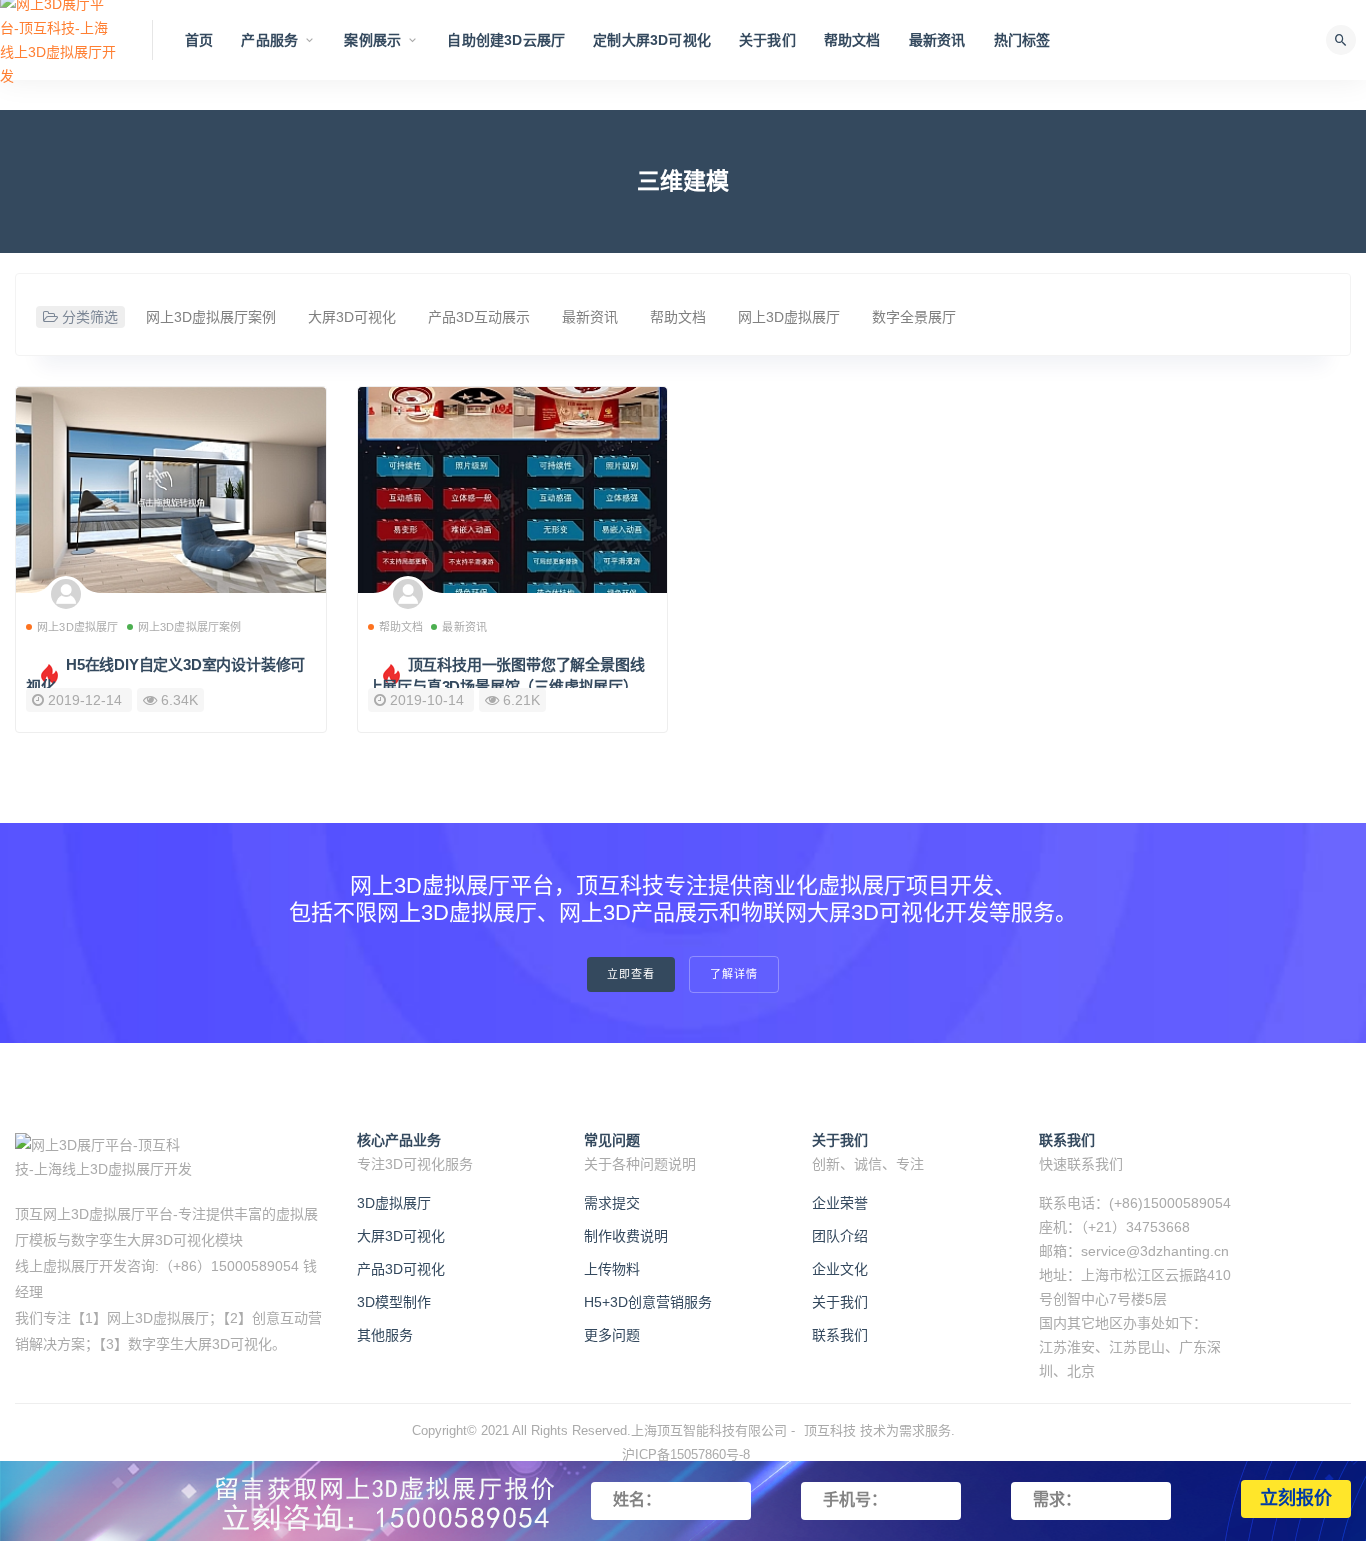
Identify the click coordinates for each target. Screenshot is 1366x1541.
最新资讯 (937, 40)
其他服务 (385, 1335)
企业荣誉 (840, 1203)
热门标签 (1022, 40)
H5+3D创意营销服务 (648, 1302)
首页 (199, 40)
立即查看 (631, 974)
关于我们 (767, 40)
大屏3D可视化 (352, 317)
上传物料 (612, 1269)
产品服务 (269, 40)
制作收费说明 (626, 1236)
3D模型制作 (394, 1302)
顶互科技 (830, 1430)
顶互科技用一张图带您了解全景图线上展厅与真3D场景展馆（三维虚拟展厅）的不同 (510, 686)
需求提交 (612, 1203)
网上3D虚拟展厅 (789, 317)
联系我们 (840, 1335)
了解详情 (734, 974)
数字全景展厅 (914, 317)
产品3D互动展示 (479, 317)
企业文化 (840, 1269)
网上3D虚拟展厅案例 (211, 317)
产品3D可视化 (401, 1269)
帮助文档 (852, 40)
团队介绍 (840, 1236)
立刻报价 (1296, 1499)
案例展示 (372, 40)
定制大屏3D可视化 (652, 40)
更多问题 (612, 1335)
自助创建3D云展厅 (506, 40)
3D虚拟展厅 (394, 1203)
